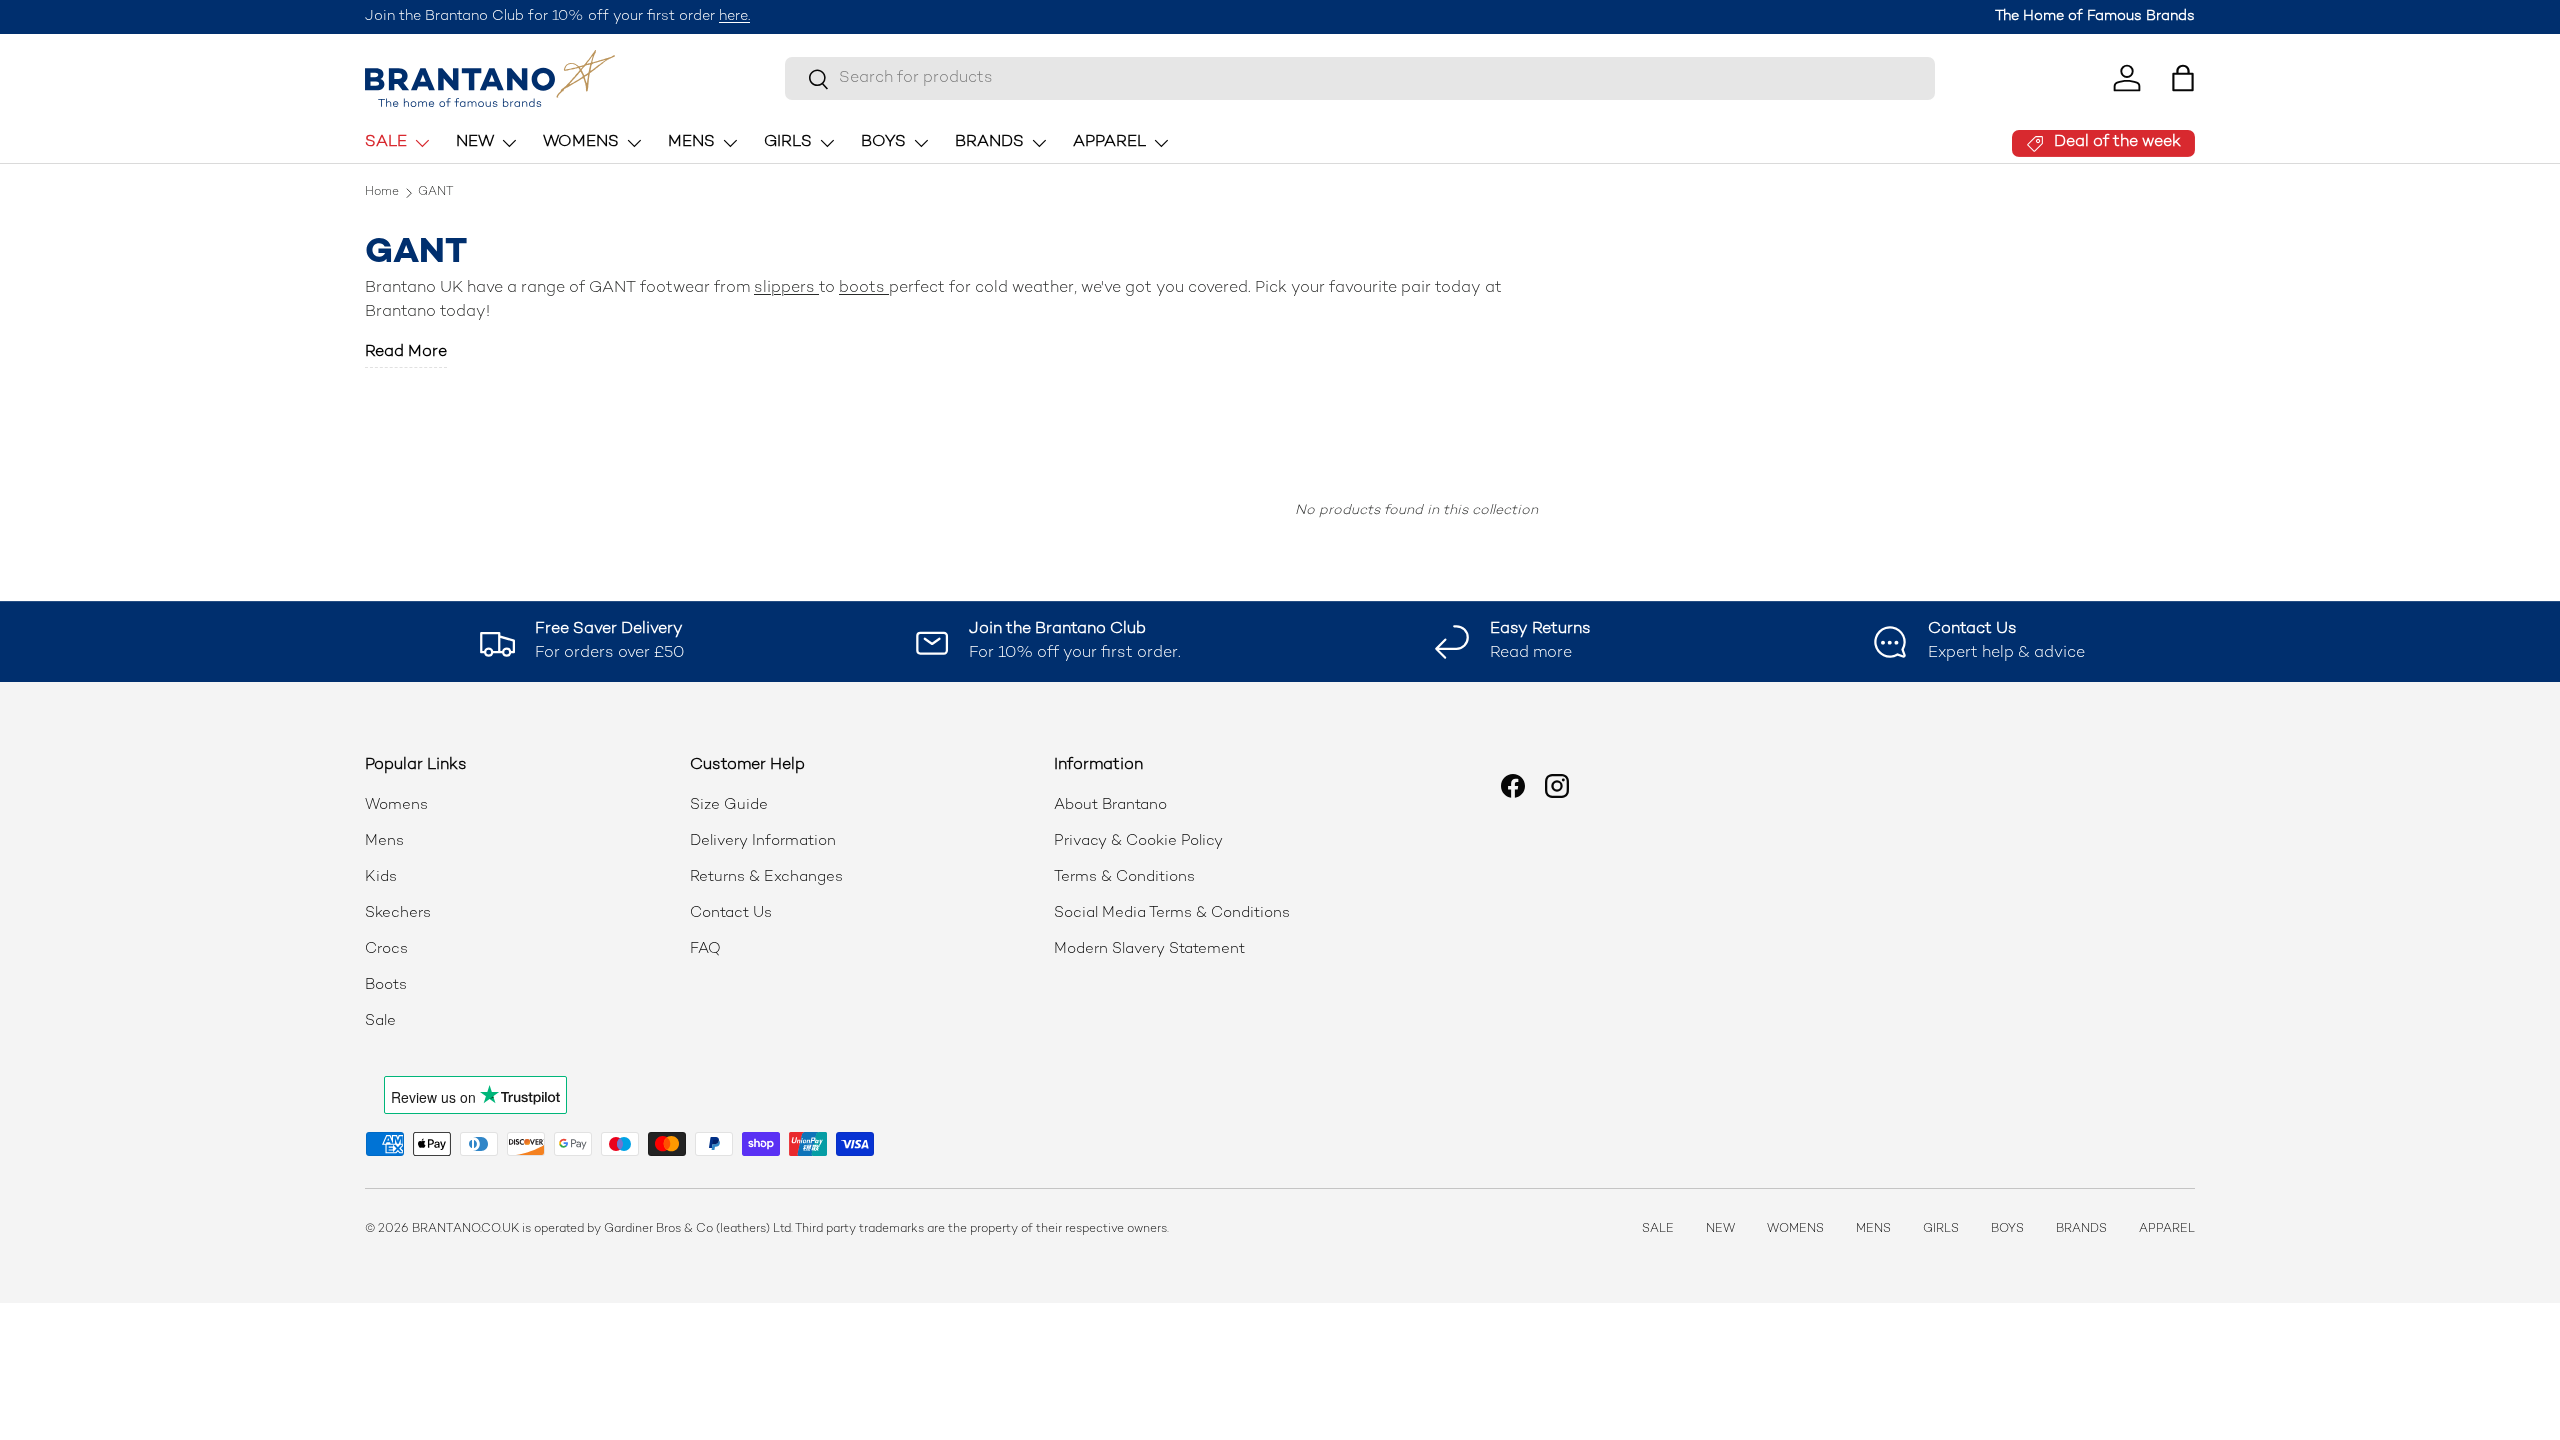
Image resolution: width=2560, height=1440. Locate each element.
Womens (396, 805)
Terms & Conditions (1124, 877)
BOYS (883, 142)
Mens (384, 841)
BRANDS (989, 142)
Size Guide (729, 805)
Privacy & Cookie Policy (1138, 841)
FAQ (705, 949)
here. (734, 16)
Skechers (398, 913)
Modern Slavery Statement (1149, 949)
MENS (691, 142)
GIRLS (788, 142)
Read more (406, 352)
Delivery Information (763, 841)
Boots (386, 985)
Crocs (386, 949)
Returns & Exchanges (766, 877)
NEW (475, 142)
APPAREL (1109, 142)
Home (382, 193)
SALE (386, 142)
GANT (436, 193)
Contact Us (731, 913)
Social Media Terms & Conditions (1172, 913)
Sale (380, 1021)
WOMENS (581, 142)
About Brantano (1110, 805)
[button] (2183, 78)
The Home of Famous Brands (2095, 16)
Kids (381, 877)
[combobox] (1360, 78)
